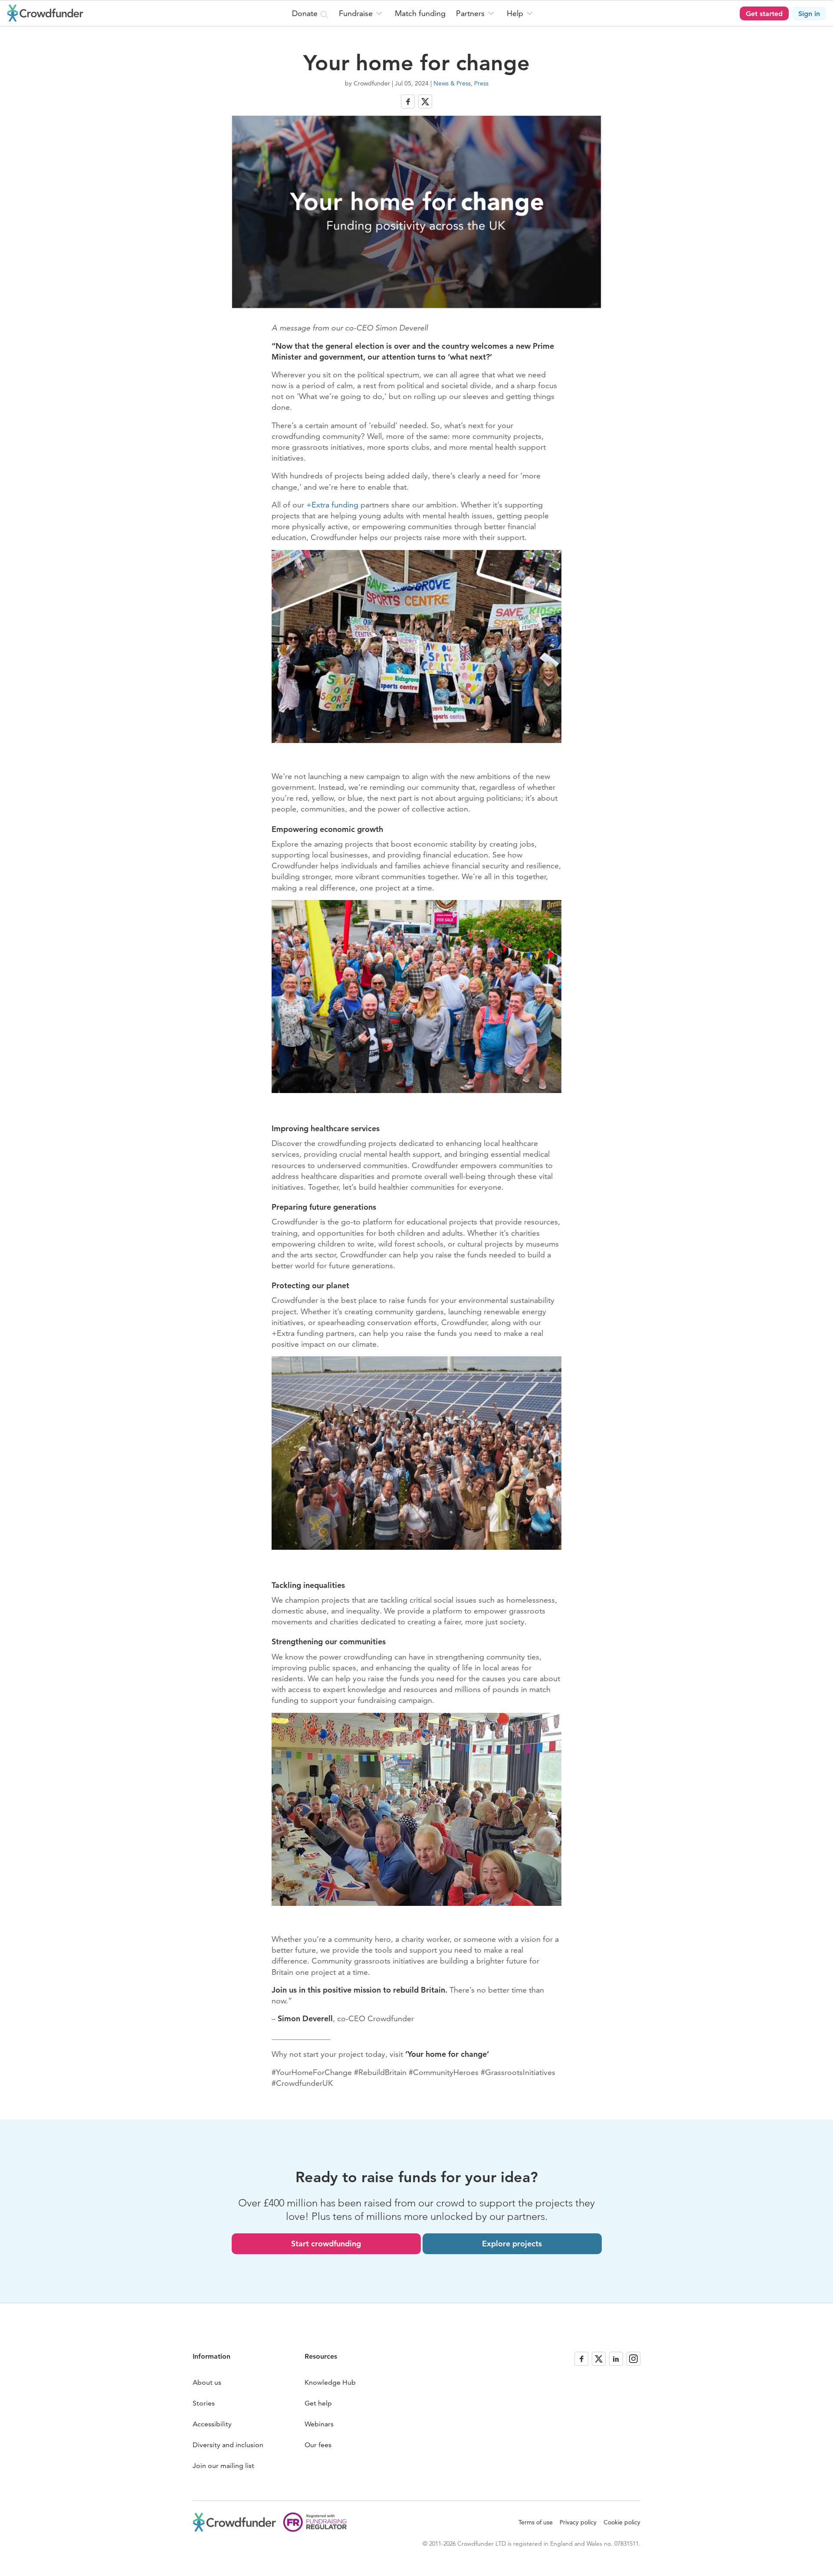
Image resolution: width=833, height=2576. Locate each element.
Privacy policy (578, 2522)
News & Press (452, 83)
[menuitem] (362, 13)
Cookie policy (622, 2522)
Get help (318, 2403)
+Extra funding (332, 505)
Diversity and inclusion (228, 2445)
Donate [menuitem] (306, 13)
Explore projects (512, 2244)
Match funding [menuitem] (420, 13)
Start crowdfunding (326, 2244)
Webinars (319, 2424)
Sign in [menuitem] (809, 14)
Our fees (318, 2445)
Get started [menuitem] (764, 14)
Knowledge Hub (330, 2382)
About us (207, 2382)
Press (481, 83)
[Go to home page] (45, 13)
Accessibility (212, 2424)
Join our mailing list (223, 2466)
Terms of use (536, 2522)
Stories (204, 2403)
